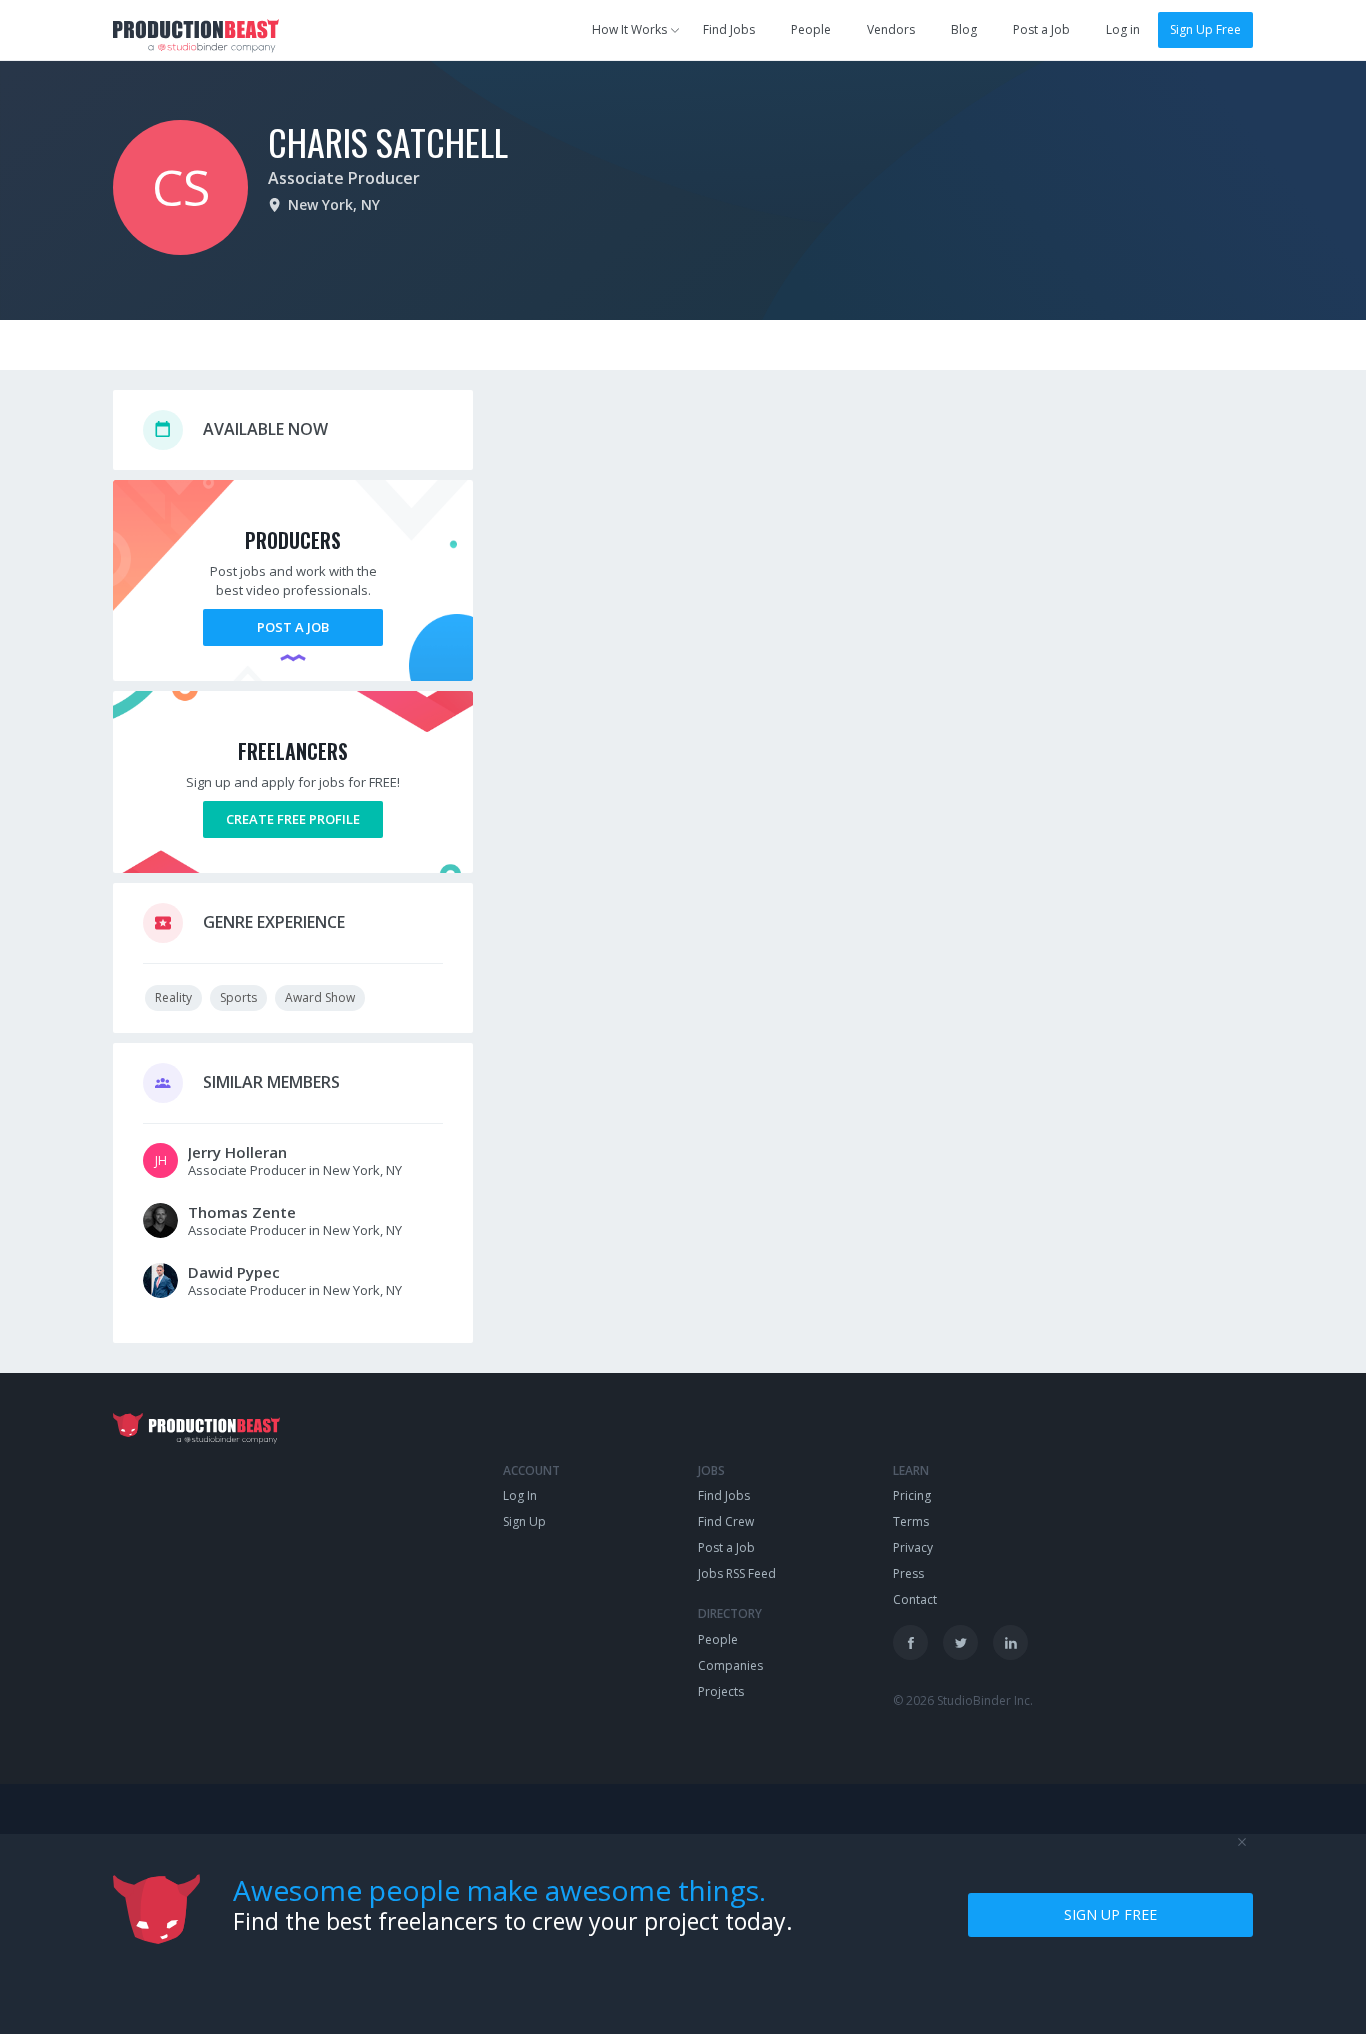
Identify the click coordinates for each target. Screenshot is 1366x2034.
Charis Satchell (388, 141)
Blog (964, 29)
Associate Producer (344, 178)
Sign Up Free (1205, 29)
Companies (730, 1665)
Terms (911, 1521)
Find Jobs (729, 29)
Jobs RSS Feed (737, 1573)
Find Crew (726, 1521)
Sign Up (524, 1521)
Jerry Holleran (237, 1152)
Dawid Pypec (234, 1272)
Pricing (912, 1495)
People (811, 29)
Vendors (891, 29)
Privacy (913, 1547)
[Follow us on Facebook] (910, 1642)
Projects (721, 1691)
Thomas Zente (242, 1212)
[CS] (180, 249)
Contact (915, 1599)
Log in (1123, 29)
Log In (520, 1495)
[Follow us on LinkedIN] (1010, 1642)
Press (908, 1573)
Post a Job (1041, 29)
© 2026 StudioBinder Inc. (963, 1700)
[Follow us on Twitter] (960, 1642)
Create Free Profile (293, 819)
